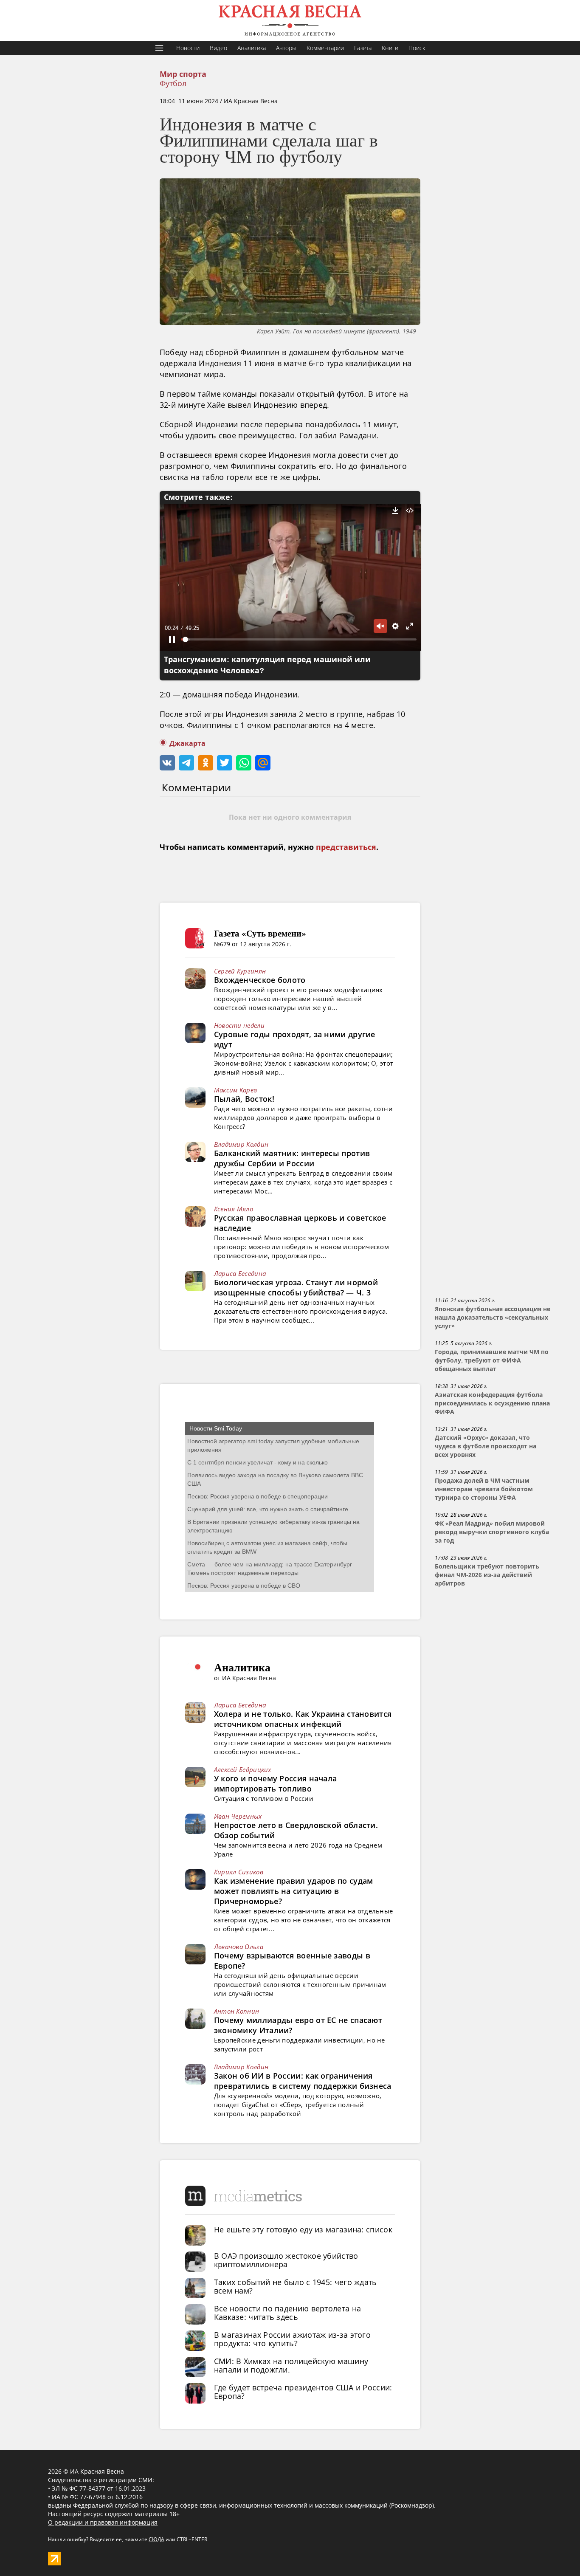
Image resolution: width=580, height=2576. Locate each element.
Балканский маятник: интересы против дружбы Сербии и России (292, 1158)
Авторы (286, 48)
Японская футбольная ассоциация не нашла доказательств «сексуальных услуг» (493, 1318)
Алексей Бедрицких (243, 1769)
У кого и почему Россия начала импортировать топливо (276, 1783)
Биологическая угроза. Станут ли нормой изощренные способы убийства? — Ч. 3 (296, 1287)
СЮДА (156, 2539)
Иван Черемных (238, 1816)
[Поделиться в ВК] (167, 763)
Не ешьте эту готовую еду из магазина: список (303, 2229)
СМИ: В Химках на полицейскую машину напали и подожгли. (291, 2365)
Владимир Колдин (241, 1144)
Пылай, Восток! (244, 1099)
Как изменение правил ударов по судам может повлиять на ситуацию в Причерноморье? (294, 1891)
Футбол (173, 83)
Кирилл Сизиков (239, 1872)
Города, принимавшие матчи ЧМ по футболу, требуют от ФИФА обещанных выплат (492, 1360)
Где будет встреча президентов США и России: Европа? (303, 2392)
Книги (390, 48)
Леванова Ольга (239, 1947)
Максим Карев (236, 1090)
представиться (346, 847)
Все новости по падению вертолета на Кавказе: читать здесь (288, 2313)
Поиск (417, 48)
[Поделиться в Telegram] (186, 763)
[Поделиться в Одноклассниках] (206, 763)
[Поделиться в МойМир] (263, 763)
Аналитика (252, 48)
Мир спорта (183, 74)
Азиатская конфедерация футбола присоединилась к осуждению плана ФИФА (492, 1403)
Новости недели (239, 1025)
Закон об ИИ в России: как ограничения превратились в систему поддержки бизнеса (303, 2081)
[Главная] (290, 20)
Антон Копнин (237, 2011)
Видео (218, 48)
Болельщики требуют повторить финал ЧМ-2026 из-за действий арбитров (487, 1575)
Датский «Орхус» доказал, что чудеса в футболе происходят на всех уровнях (486, 1446)
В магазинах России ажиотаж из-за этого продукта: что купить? (292, 2339)
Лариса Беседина (240, 1273)
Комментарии (325, 48)
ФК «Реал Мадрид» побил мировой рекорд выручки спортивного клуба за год (492, 1532)
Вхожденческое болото (260, 980)
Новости (188, 48)
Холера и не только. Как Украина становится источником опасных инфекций (303, 1719)
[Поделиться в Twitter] (225, 763)
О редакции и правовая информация (103, 2522)
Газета (363, 48)
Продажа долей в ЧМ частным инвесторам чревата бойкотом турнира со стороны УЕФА (484, 1489)
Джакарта (187, 743)
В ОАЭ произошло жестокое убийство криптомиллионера (286, 2260)
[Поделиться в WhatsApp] (244, 763)
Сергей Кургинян (240, 971)
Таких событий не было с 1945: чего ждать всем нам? (296, 2286)
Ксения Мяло (234, 1209)
